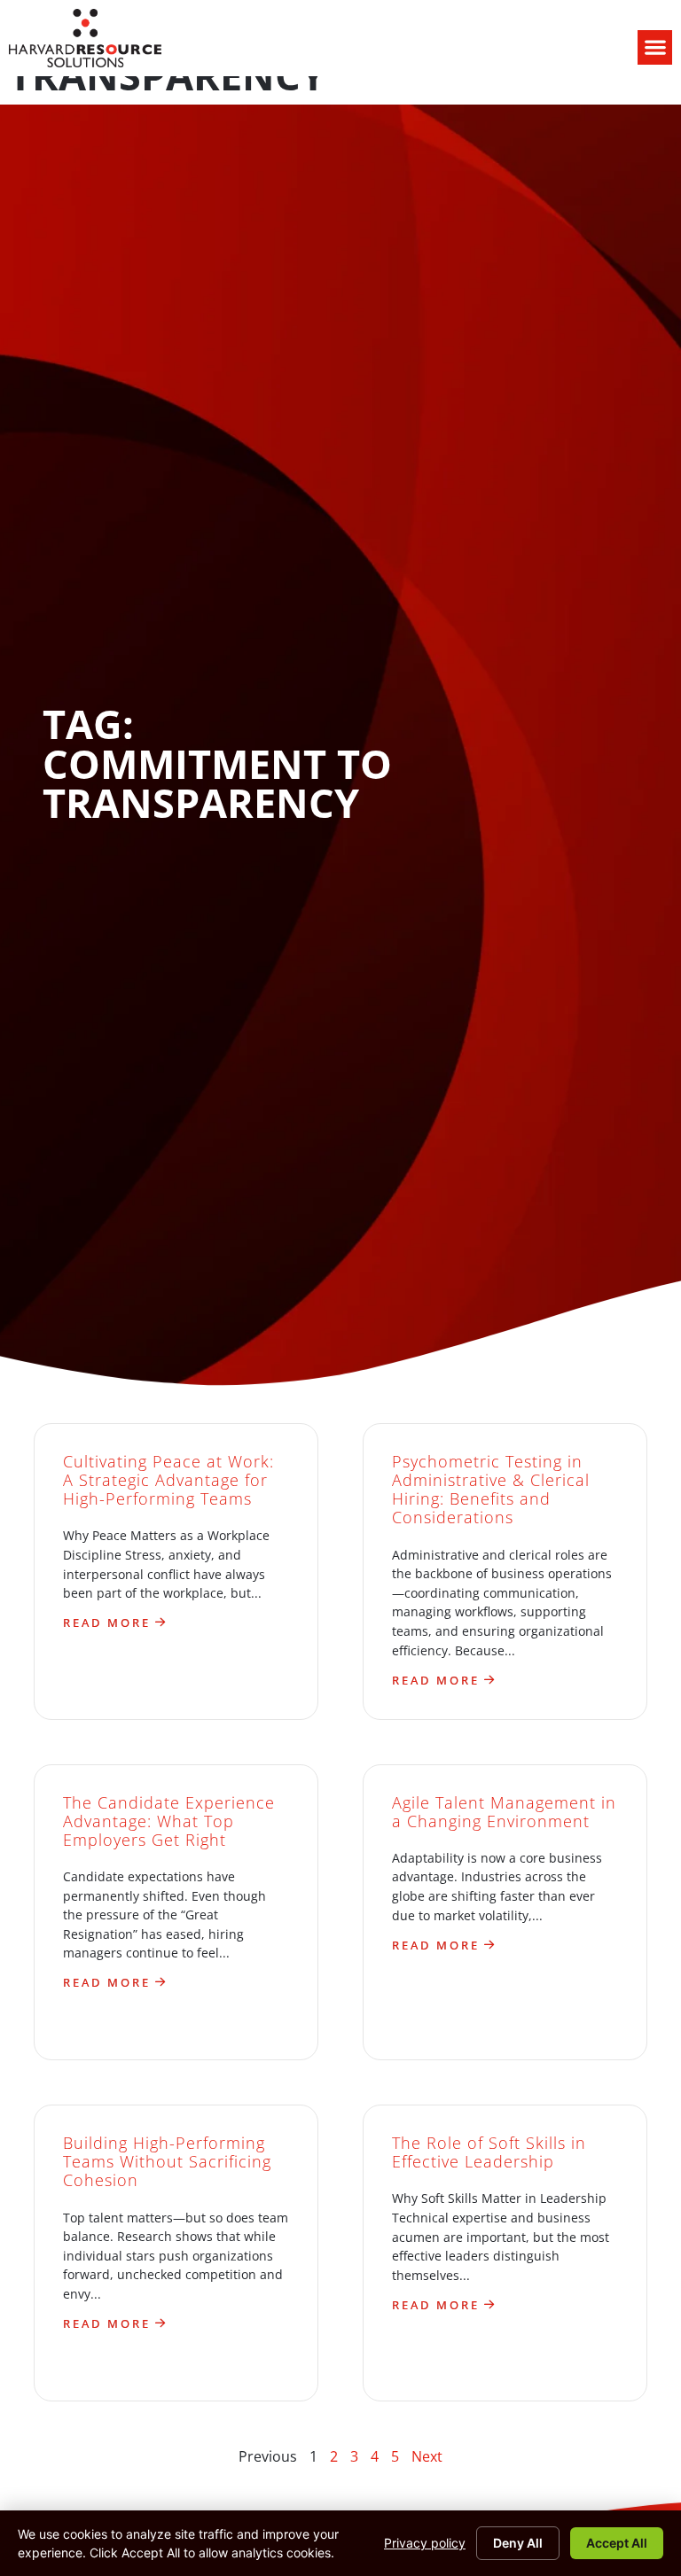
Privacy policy (425, 2543)
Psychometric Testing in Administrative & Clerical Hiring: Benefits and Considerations (491, 1489)
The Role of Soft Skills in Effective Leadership (489, 2152)
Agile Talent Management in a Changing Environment (504, 1812)
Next (427, 2456)
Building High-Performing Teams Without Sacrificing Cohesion (167, 2161)
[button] (655, 47)
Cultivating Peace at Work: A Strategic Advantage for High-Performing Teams (168, 1480)
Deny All (518, 2543)
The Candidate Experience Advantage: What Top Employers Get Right (169, 1821)
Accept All (617, 2543)
